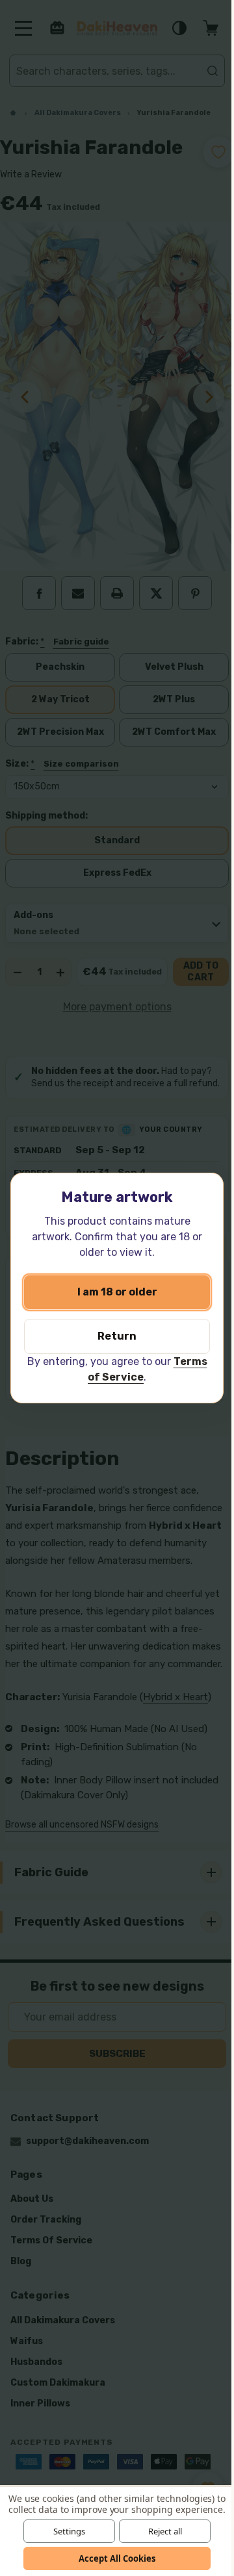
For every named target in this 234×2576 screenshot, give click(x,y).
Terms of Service (111, 1377)
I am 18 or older (112, 1292)
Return (112, 1336)
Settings (64, 2531)
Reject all (160, 2531)
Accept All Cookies (112, 2558)
